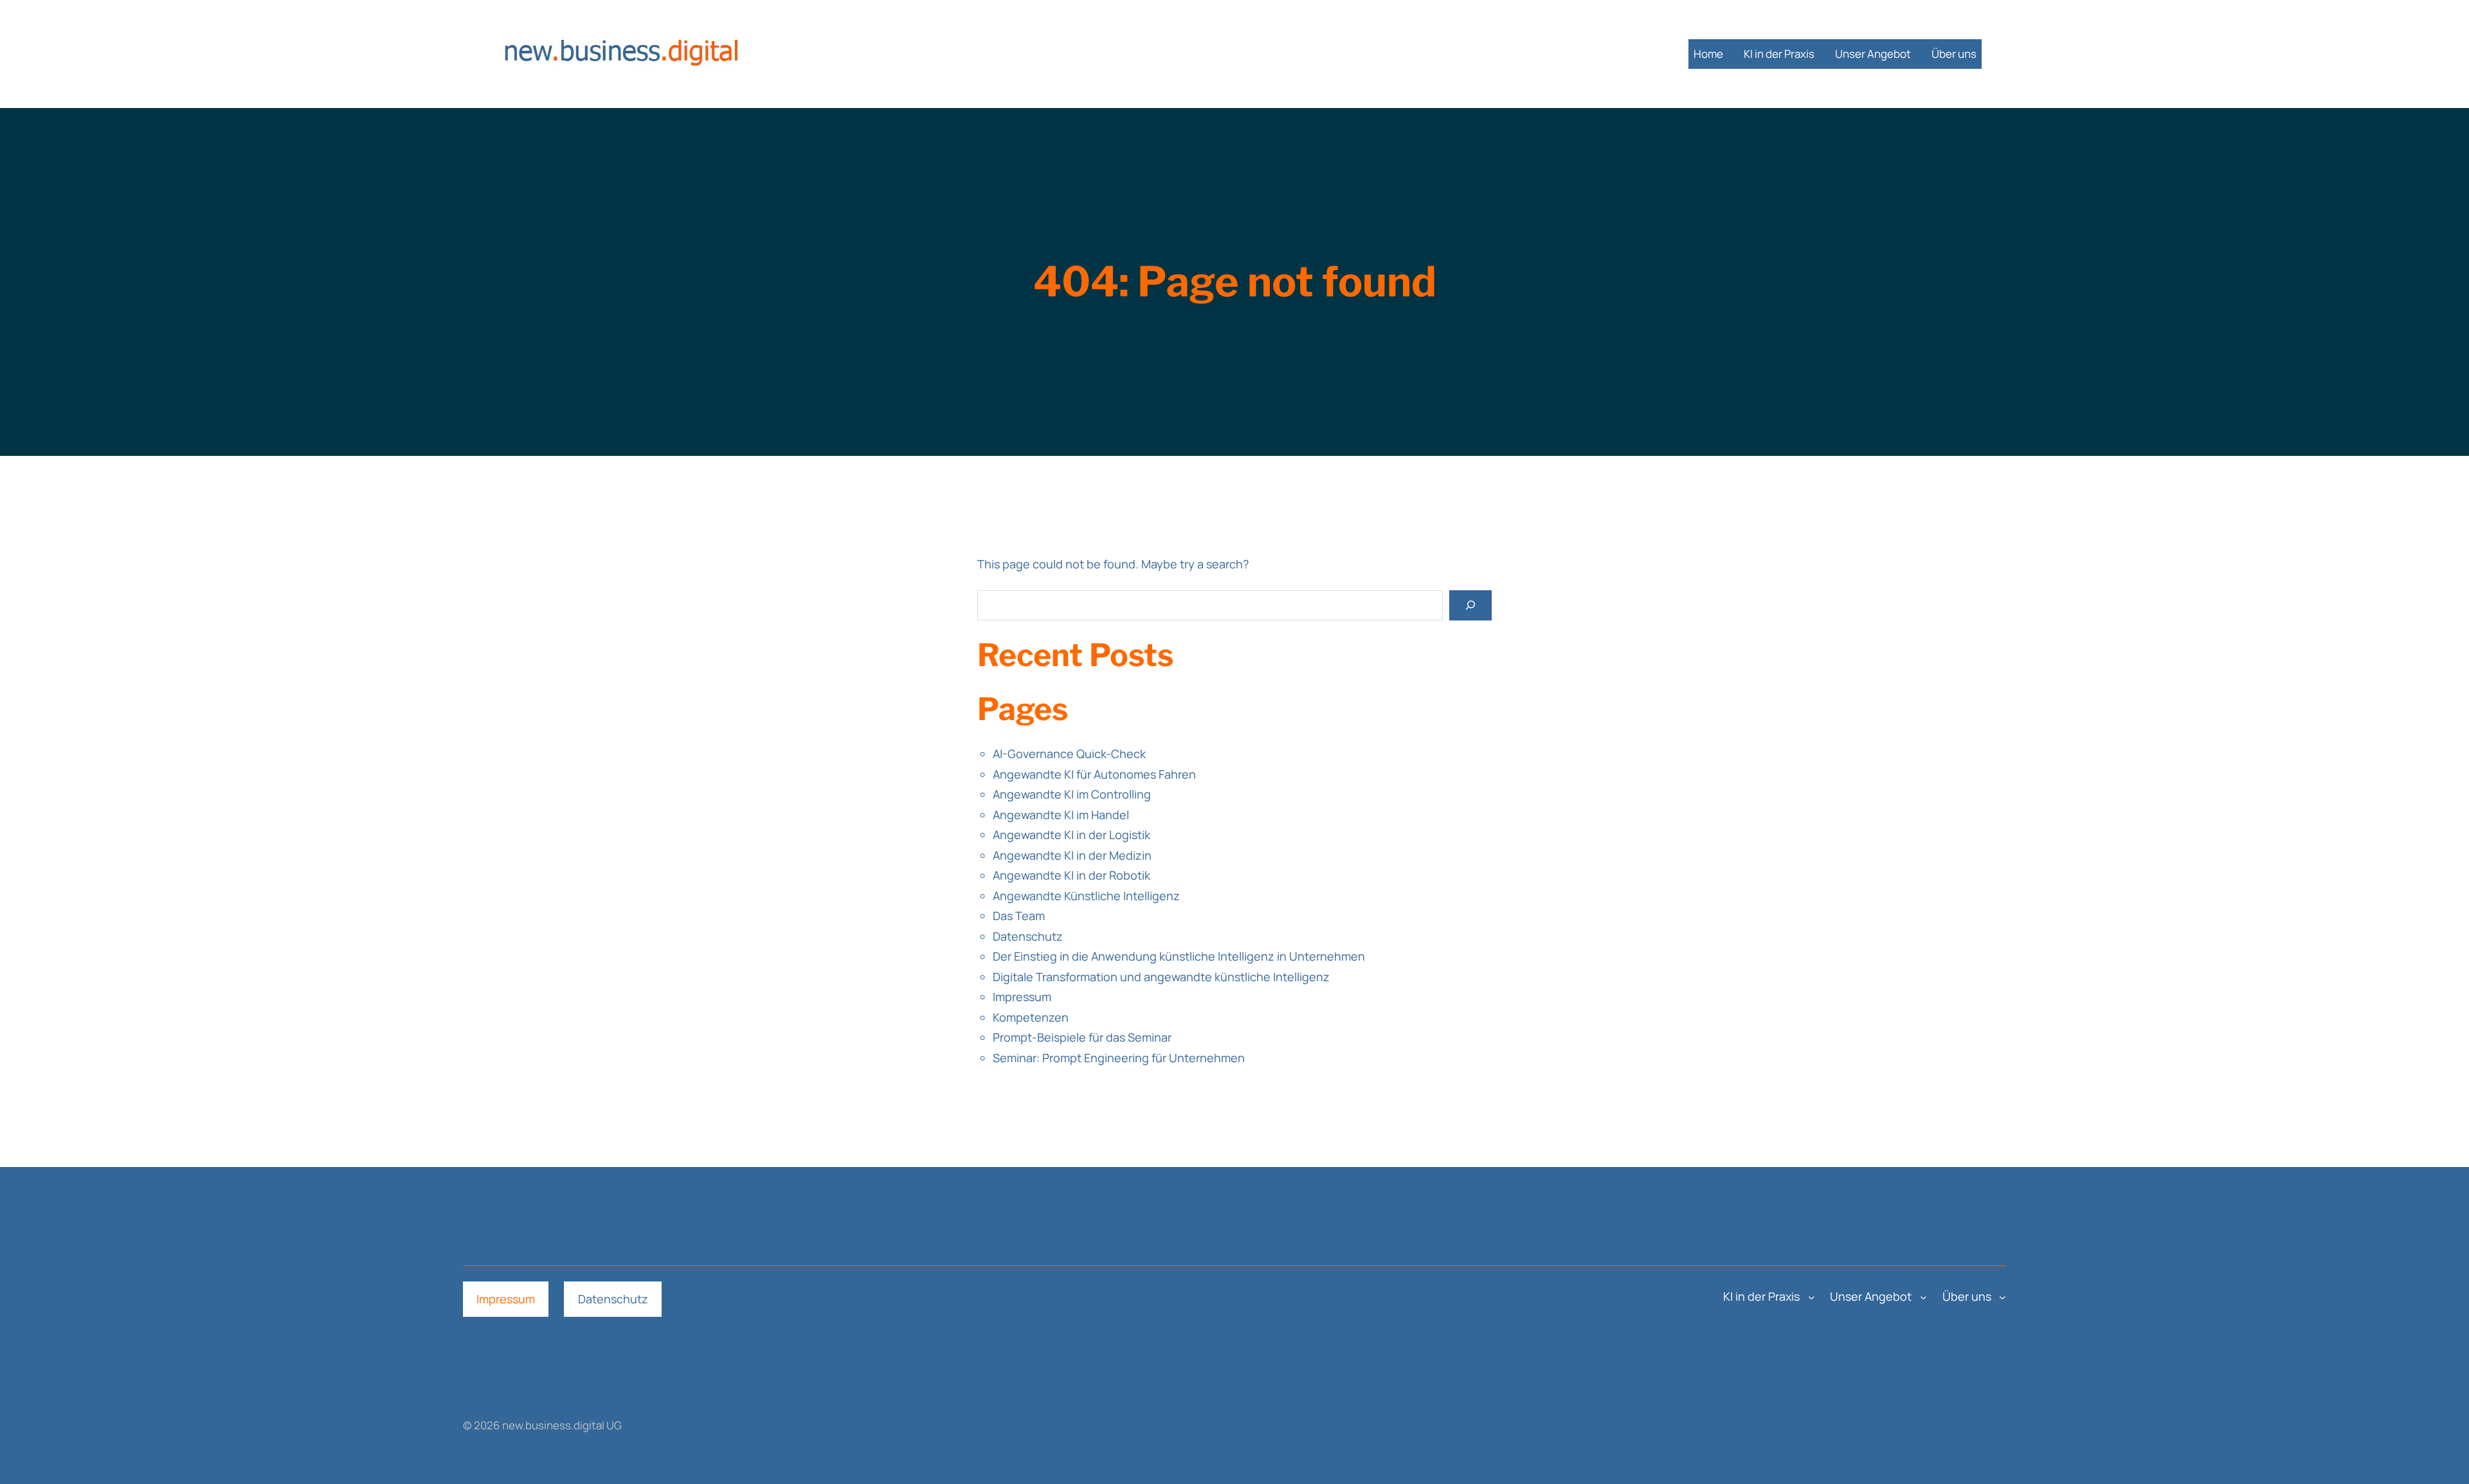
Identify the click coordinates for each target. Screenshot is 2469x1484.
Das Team (1019, 916)
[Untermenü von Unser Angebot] (1923, 1297)
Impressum (1022, 997)
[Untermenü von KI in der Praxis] (1812, 1297)
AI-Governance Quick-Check (1069, 754)
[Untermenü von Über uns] (2003, 1297)
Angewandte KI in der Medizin (1072, 855)
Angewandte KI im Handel (1061, 815)
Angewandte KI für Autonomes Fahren (1094, 774)
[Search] (1470, 605)
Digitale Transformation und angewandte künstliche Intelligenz (1161, 977)
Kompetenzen (1031, 1017)
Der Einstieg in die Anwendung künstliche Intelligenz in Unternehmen (1179, 956)
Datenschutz (1028, 936)
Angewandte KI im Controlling (1072, 794)
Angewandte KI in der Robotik (1072, 875)
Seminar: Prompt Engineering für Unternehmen (1119, 1058)
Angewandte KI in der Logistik (1072, 835)
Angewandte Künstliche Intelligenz (1086, 896)
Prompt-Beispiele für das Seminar (1082, 1037)
